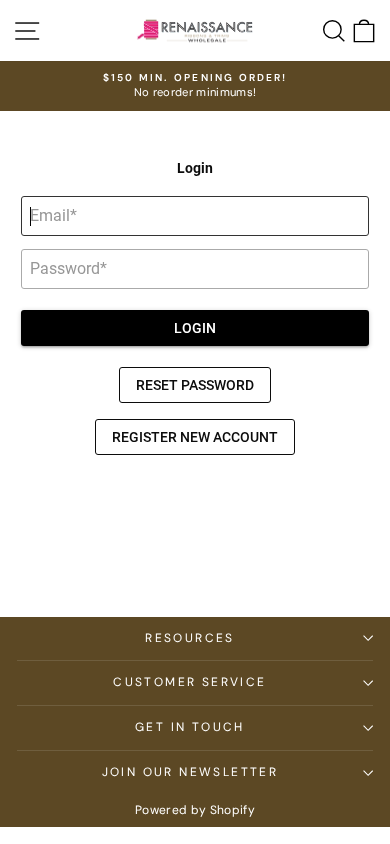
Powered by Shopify (195, 810)
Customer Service (189, 682)
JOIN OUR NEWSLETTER (190, 772)
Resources (190, 638)
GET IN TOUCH (190, 727)
